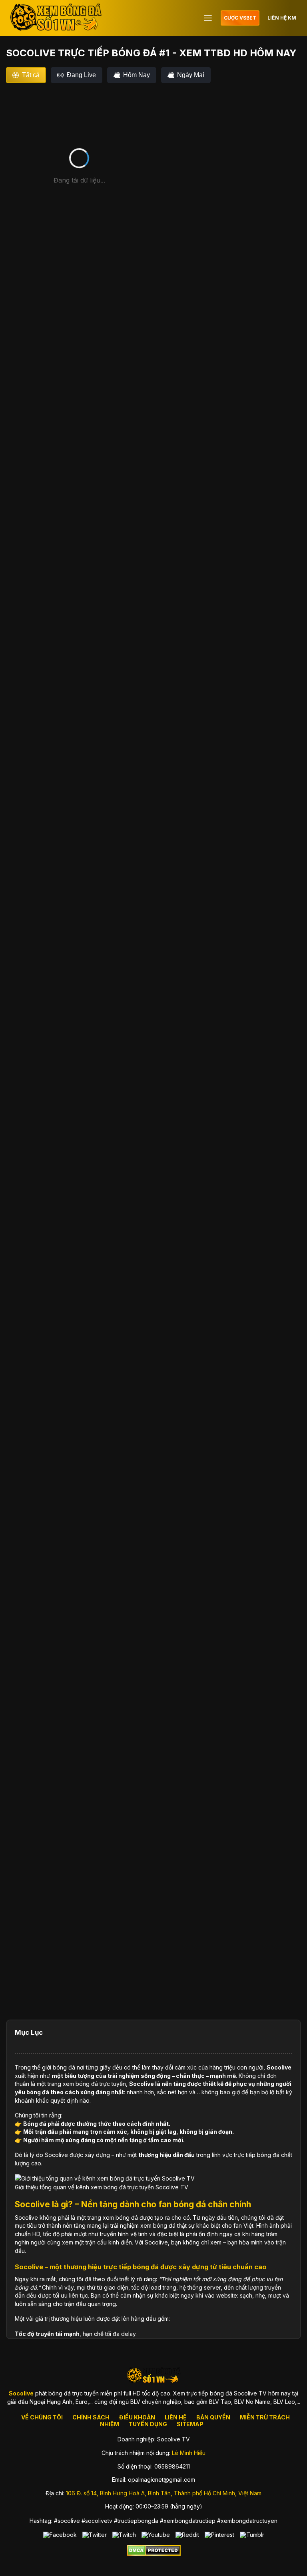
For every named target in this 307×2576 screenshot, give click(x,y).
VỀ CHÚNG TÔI (42, 2417)
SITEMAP (190, 2424)
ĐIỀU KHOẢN (137, 2417)
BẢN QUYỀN (213, 2417)
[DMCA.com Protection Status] (154, 2554)
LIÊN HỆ (176, 2417)
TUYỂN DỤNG (148, 2424)
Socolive (279, 2067)
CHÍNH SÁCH (91, 2417)
